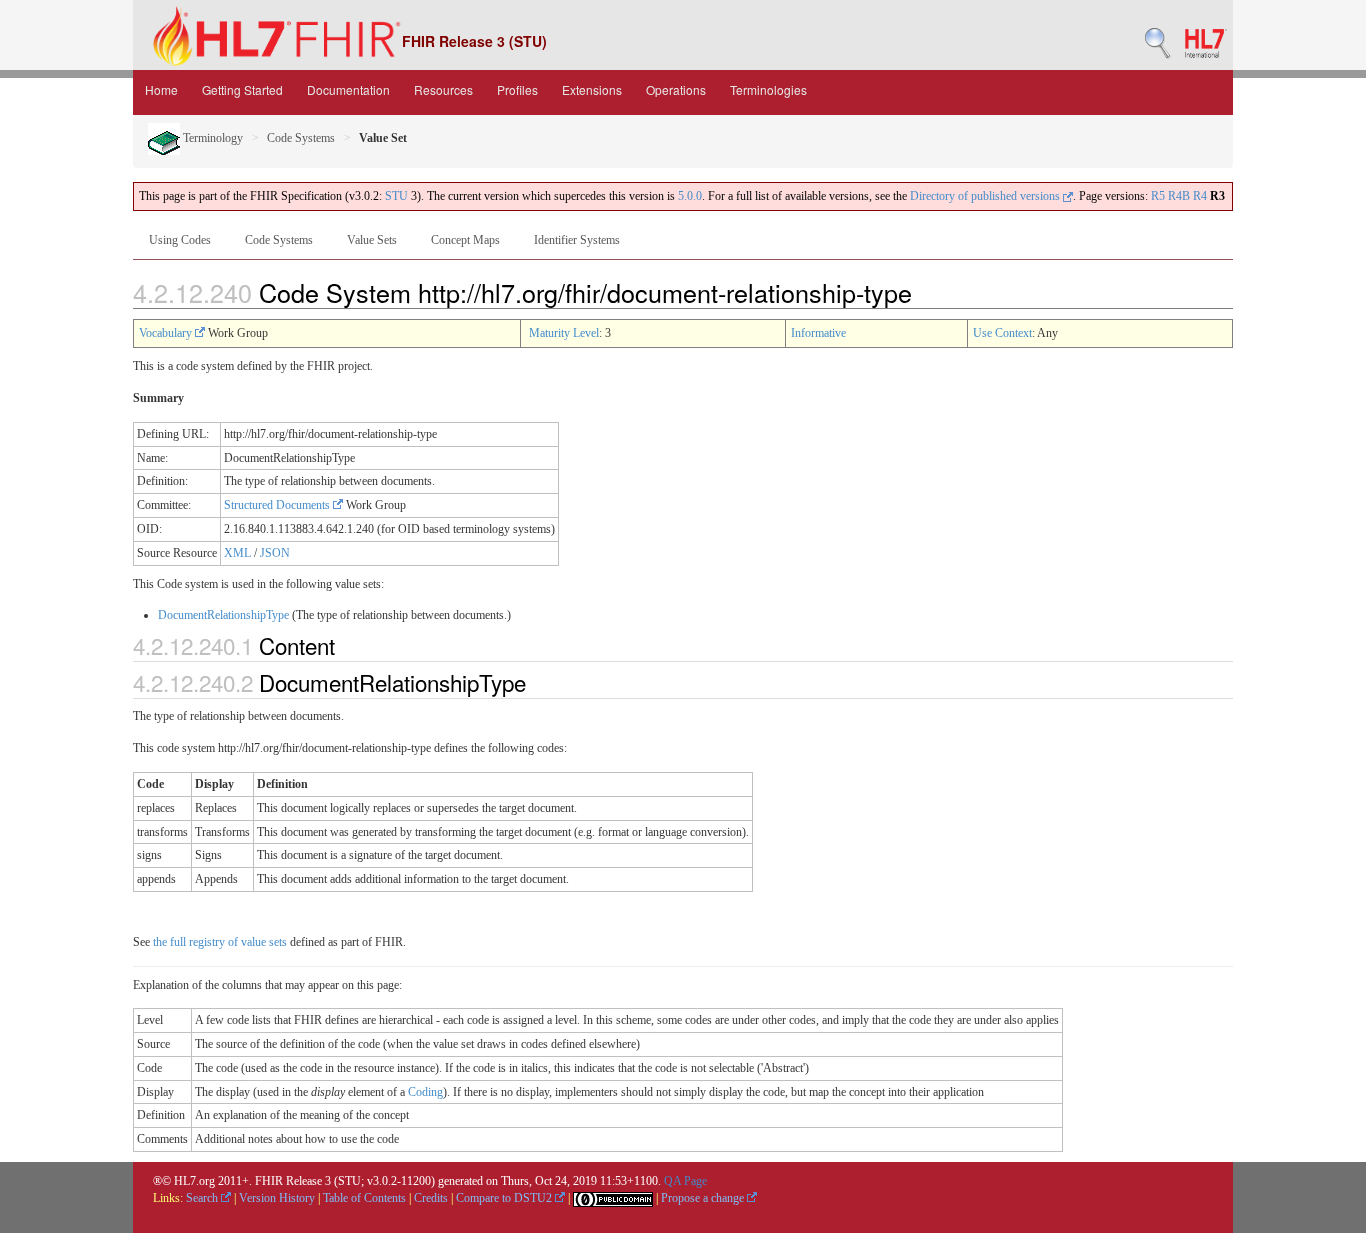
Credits (431, 1198)
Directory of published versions (986, 196)
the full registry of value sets (220, 942)
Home (161, 89)
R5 (1158, 196)
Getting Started (242, 89)
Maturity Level (564, 333)
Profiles (517, 89)
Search (203, 1198)
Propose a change (704, 1198)
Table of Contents (364, 1198)
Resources (443, 89)
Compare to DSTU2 (505, 1198)
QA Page (685, 1181)
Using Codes (180, 240)
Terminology (211, 138)
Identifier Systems (577, 240)
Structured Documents (278, 505)
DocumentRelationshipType (223, 615)
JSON (275, 553)
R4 (1200, 196)
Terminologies (768, 89)
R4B (1179, 196)
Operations (676, 89)
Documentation (348, 89)
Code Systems (301, 138)
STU (396, 196)
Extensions (592, 89)
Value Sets (372, 240)
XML (237, 553)
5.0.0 (690, 196)
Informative (818, 333)
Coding (425, 1092)
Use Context (1002, 333)
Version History (277, 1198)
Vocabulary (167, 333)
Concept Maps (465, 240)
